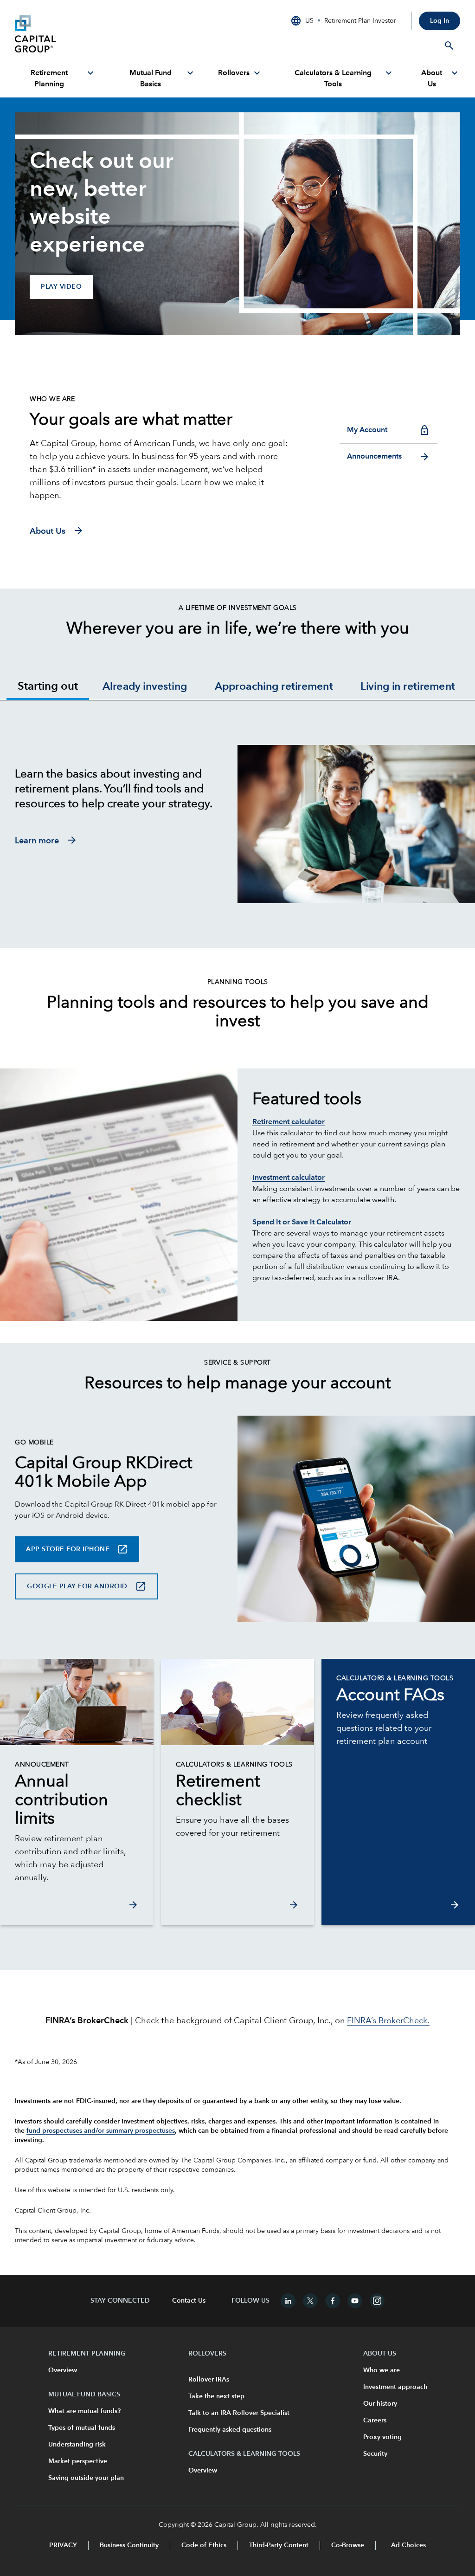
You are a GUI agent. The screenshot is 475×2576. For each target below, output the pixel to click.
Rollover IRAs (209, 2380)
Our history (380, 2404)
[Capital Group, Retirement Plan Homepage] (84, 34)
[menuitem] (55, 79)
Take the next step (216, 2396)
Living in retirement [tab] (408, 687)
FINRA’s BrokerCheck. (388, 2021)
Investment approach (395, 2387)
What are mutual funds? (84, 2411)
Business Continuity (129, 2545)
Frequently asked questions (230, 2430)
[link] (77, 1801)
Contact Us (189, 2301)
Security (375, 2454)
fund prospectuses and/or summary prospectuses (101, 2131)
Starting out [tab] (48, 687)
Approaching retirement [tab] (274, 687)
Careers (375, 2421)
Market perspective (78, 2461)
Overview (63, 2370)
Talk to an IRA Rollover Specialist (239, 2413)
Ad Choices (408, 2545)
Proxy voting (382, 2437)
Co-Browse (348, 2545)
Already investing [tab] (145, 687)
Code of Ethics (204, 2545)
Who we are (382, 2370)
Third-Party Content (279, 2545)
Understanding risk (77, 2445)
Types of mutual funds (82, 2428)
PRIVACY (63, 2545)
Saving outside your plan (86, 2478)
